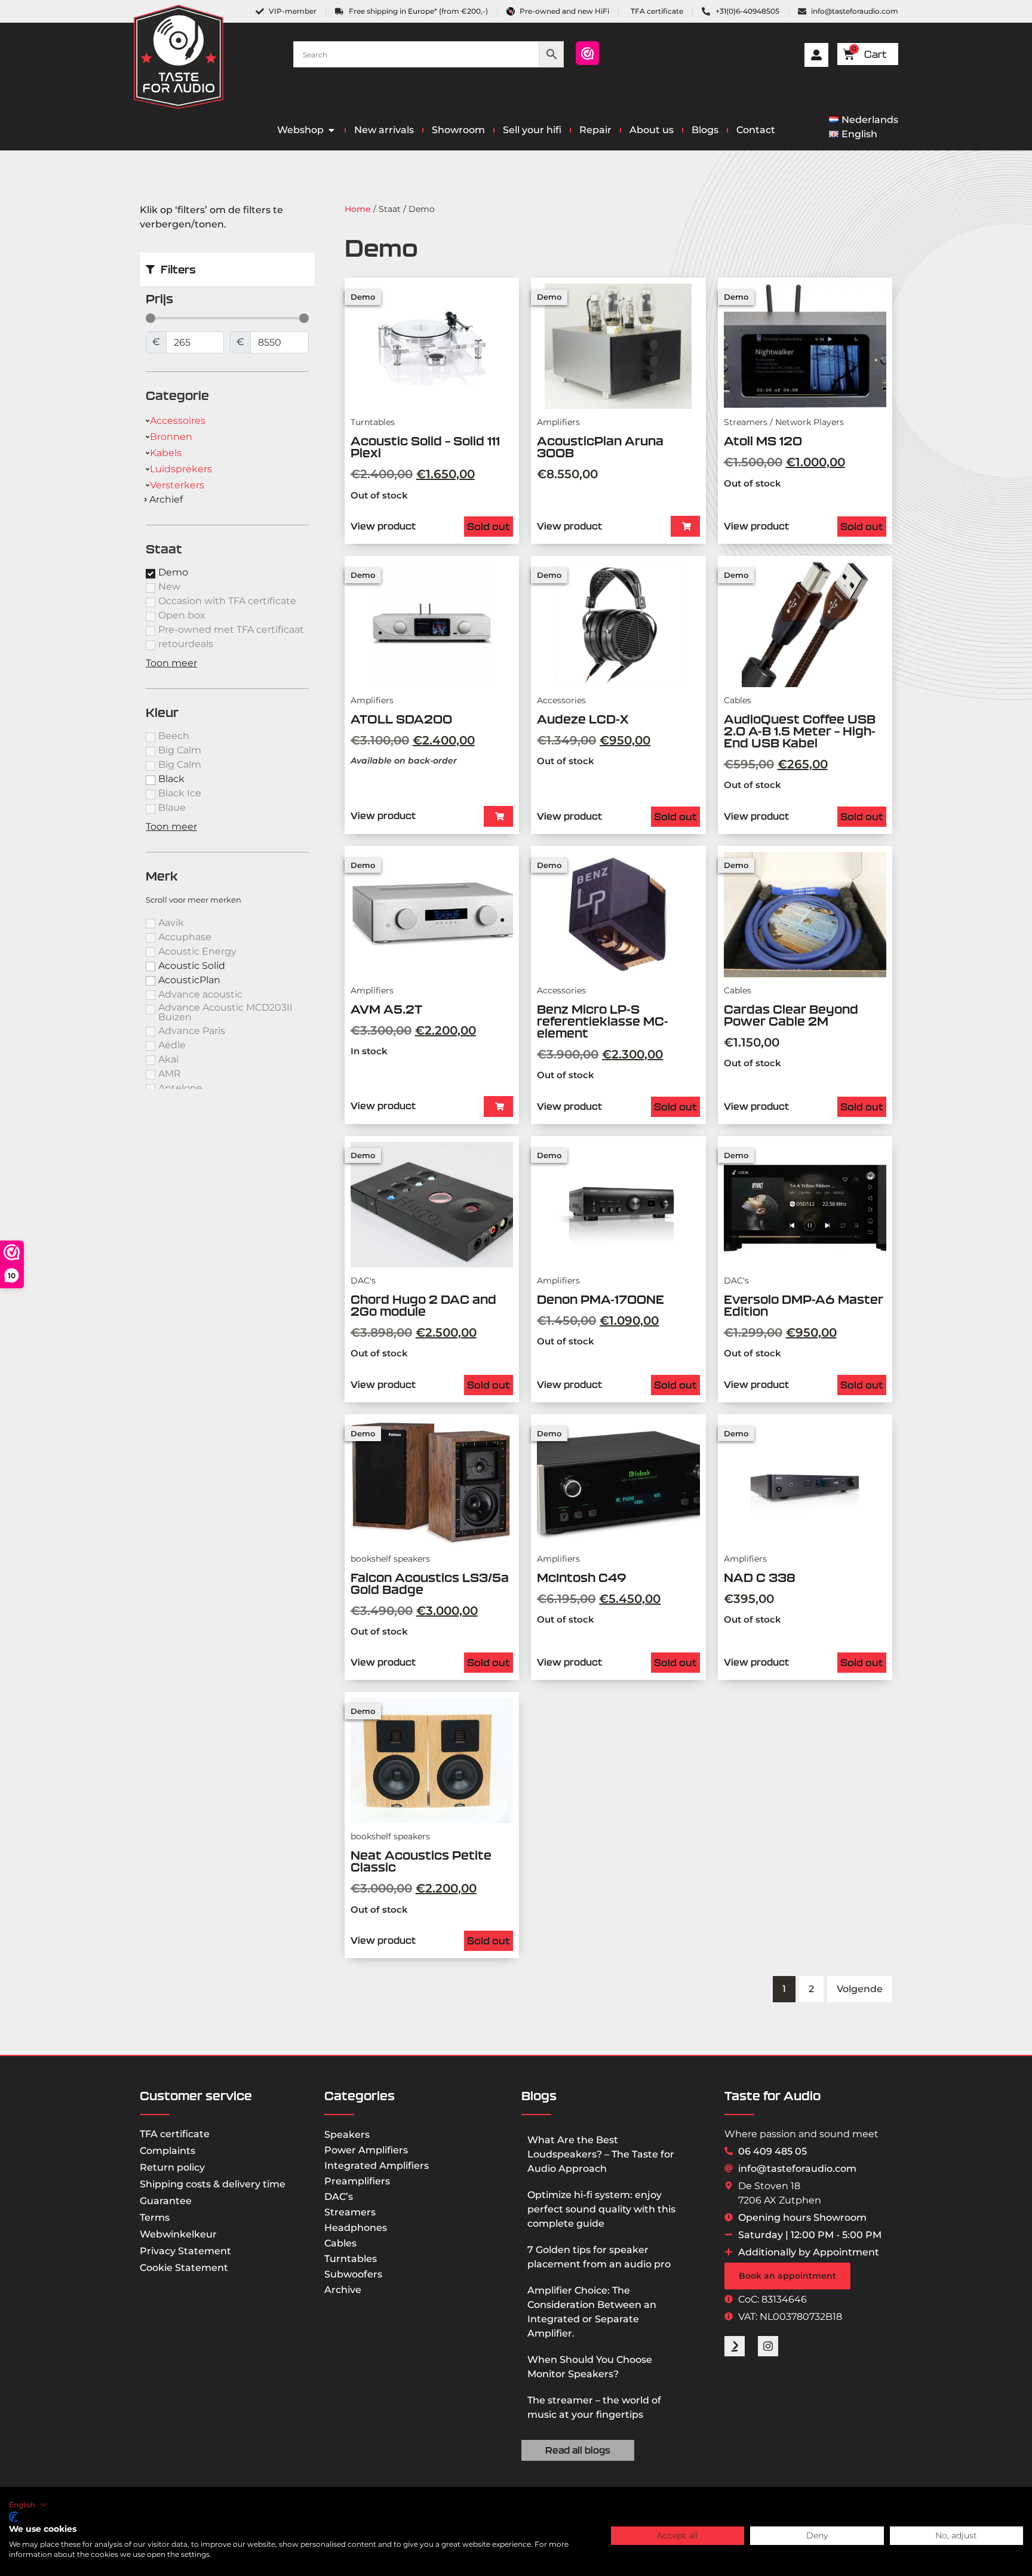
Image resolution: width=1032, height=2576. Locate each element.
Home (358, 209)
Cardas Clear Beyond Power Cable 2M (791, 1015)
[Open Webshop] (331, 130)
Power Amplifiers (366, 2150)
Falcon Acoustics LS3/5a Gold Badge (430, 1584)
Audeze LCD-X (586, 719)
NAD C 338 (760, 1578)
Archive (343, 2290)
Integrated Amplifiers (377, 2166)
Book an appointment (787, 2276)
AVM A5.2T (386, 1009)
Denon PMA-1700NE (601, 1299)
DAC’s (339, 2197)
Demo (363, 297)
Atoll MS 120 (763, 441)
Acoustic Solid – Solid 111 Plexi (425, 447)
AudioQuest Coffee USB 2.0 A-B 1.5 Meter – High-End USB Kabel (800, 731)
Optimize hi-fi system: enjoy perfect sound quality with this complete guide (601, 2209)
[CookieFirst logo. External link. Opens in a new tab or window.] (13, 2517)
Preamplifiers (357, 2181)
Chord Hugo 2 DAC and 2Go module (423, 1305)
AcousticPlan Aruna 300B (600, 447)
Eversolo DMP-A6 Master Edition (804, 1305)
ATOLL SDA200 (401, 719)
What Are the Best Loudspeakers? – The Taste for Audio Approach (601, 2154)
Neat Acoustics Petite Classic (421, 1861)
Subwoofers (353, 2274)
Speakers (347, 2135)
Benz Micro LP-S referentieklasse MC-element (603, 1021)
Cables (340, 2243)
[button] (685, 526)
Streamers (350, 2212)
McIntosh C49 (582, 1578)
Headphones (356, 2228)
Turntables (351, 2259)
